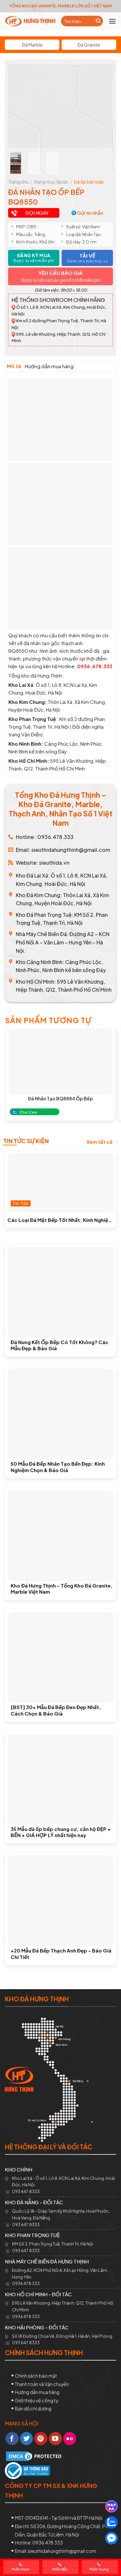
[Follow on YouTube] (55, 2439)
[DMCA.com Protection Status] (35, 2456)
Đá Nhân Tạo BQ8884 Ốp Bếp (60, 1098)
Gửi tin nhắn (90, 213)
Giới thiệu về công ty (36, 2400)
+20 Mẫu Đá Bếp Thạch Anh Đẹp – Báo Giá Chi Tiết (61, 1954)
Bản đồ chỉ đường (33, 2408)
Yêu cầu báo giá (60, 273)
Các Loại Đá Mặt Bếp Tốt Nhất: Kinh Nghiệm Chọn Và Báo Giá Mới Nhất (60, 1220)
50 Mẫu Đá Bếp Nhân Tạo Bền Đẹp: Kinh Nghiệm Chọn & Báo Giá (58, 1467)
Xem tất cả (100, 1142)
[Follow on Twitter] (27, 2439)
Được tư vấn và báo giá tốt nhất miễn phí (61, 280)
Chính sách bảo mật (36, 2376)
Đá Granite (89, 45)
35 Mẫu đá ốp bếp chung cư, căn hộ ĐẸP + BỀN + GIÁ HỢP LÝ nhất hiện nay (61, 1832)
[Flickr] (70, 2439)
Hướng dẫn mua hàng (49, 366)
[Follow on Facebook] (12, 2439)
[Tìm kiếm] (98, 21)
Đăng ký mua (34, 258)
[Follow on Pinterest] (41, 2439)
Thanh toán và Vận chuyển (42, 2384)
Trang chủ (18, 182)
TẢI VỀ (87, 258)
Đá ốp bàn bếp (89, 182)
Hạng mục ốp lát (51, 182)
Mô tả (14, 366)
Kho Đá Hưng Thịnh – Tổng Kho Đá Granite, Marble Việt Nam (62, 1589)
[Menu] (112, 21)
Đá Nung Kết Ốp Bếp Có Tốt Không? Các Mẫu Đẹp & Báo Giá (60, 1345)
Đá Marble (32, 45)
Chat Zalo (28, 1112)
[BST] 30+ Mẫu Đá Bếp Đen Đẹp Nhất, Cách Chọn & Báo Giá (56, 1710)
